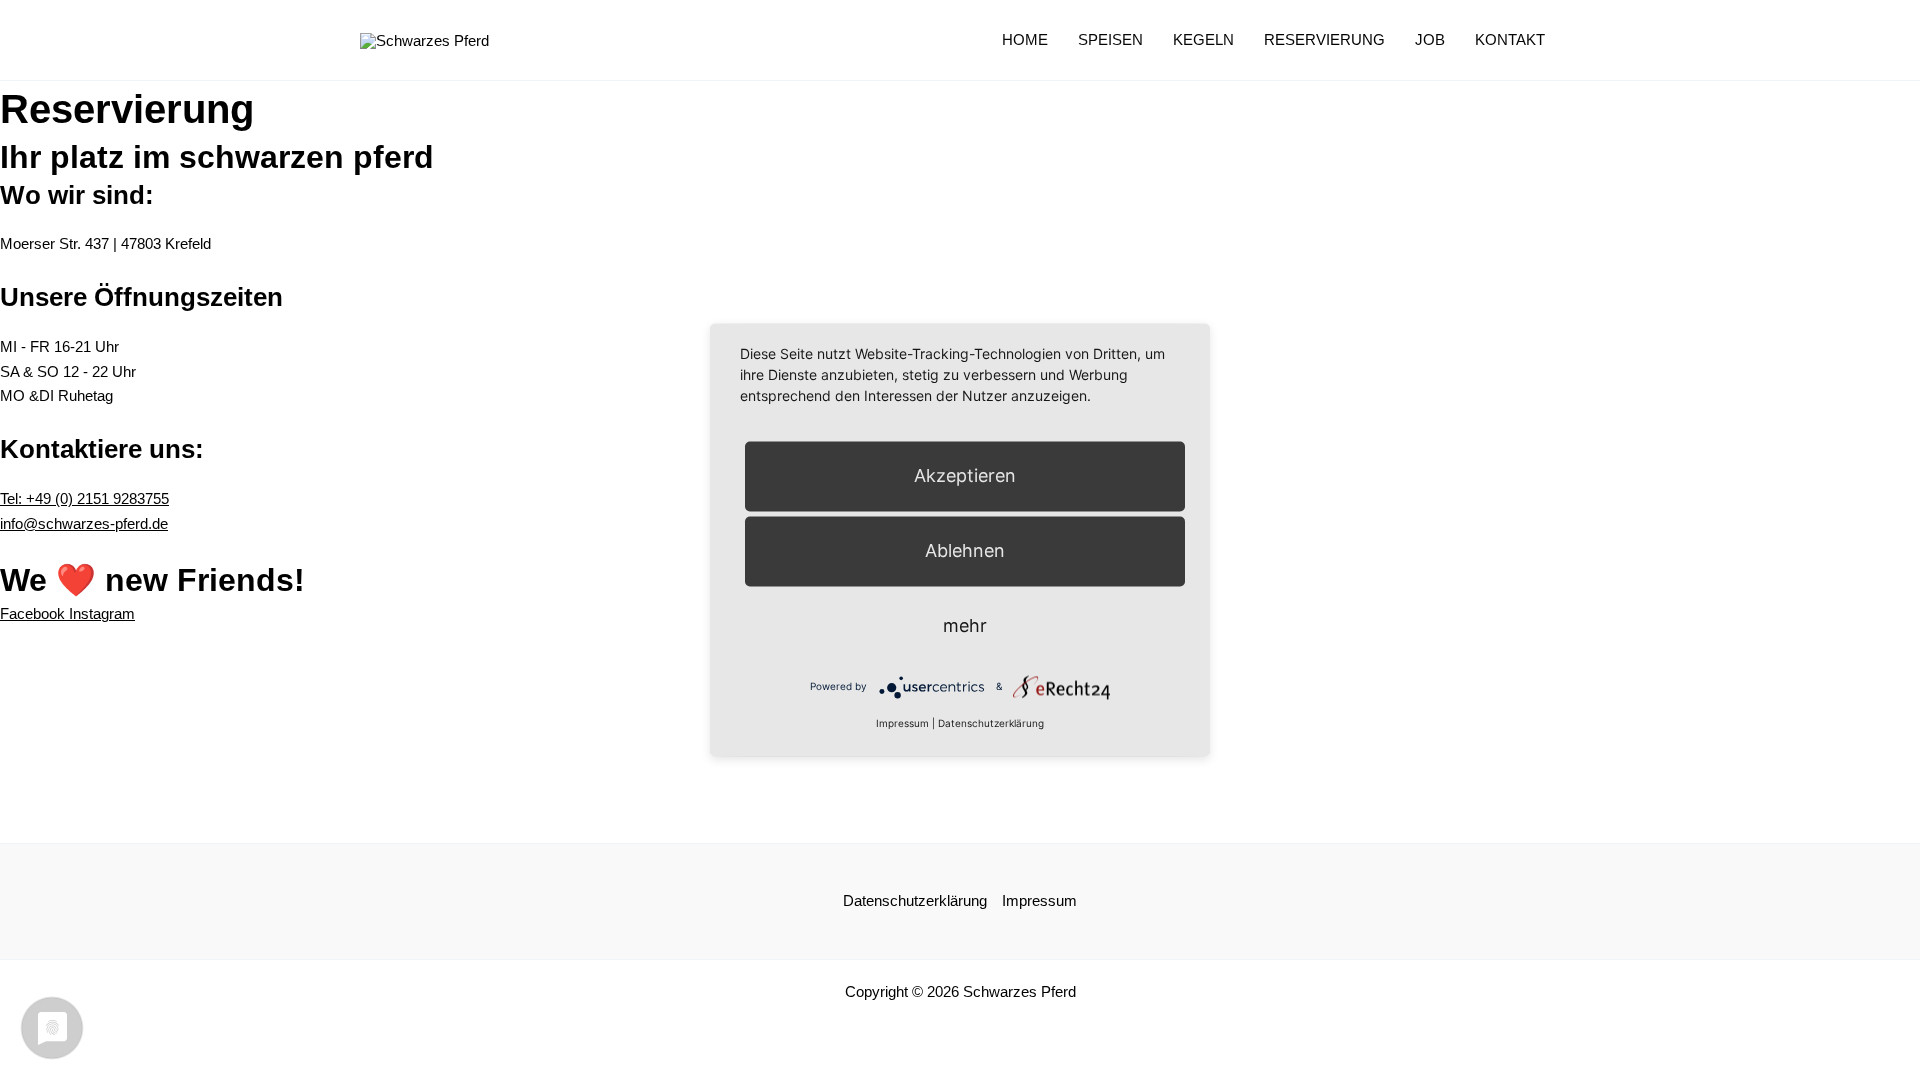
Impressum (1039, 900)
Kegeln (1203, 39)
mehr (965, 625)
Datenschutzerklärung (915, 900)
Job (1430, 39)
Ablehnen (965, 550)
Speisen (1110, 39)
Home (1025, 39)
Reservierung (1324, 39)
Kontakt (1510, 39)
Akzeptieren (965, 475)
